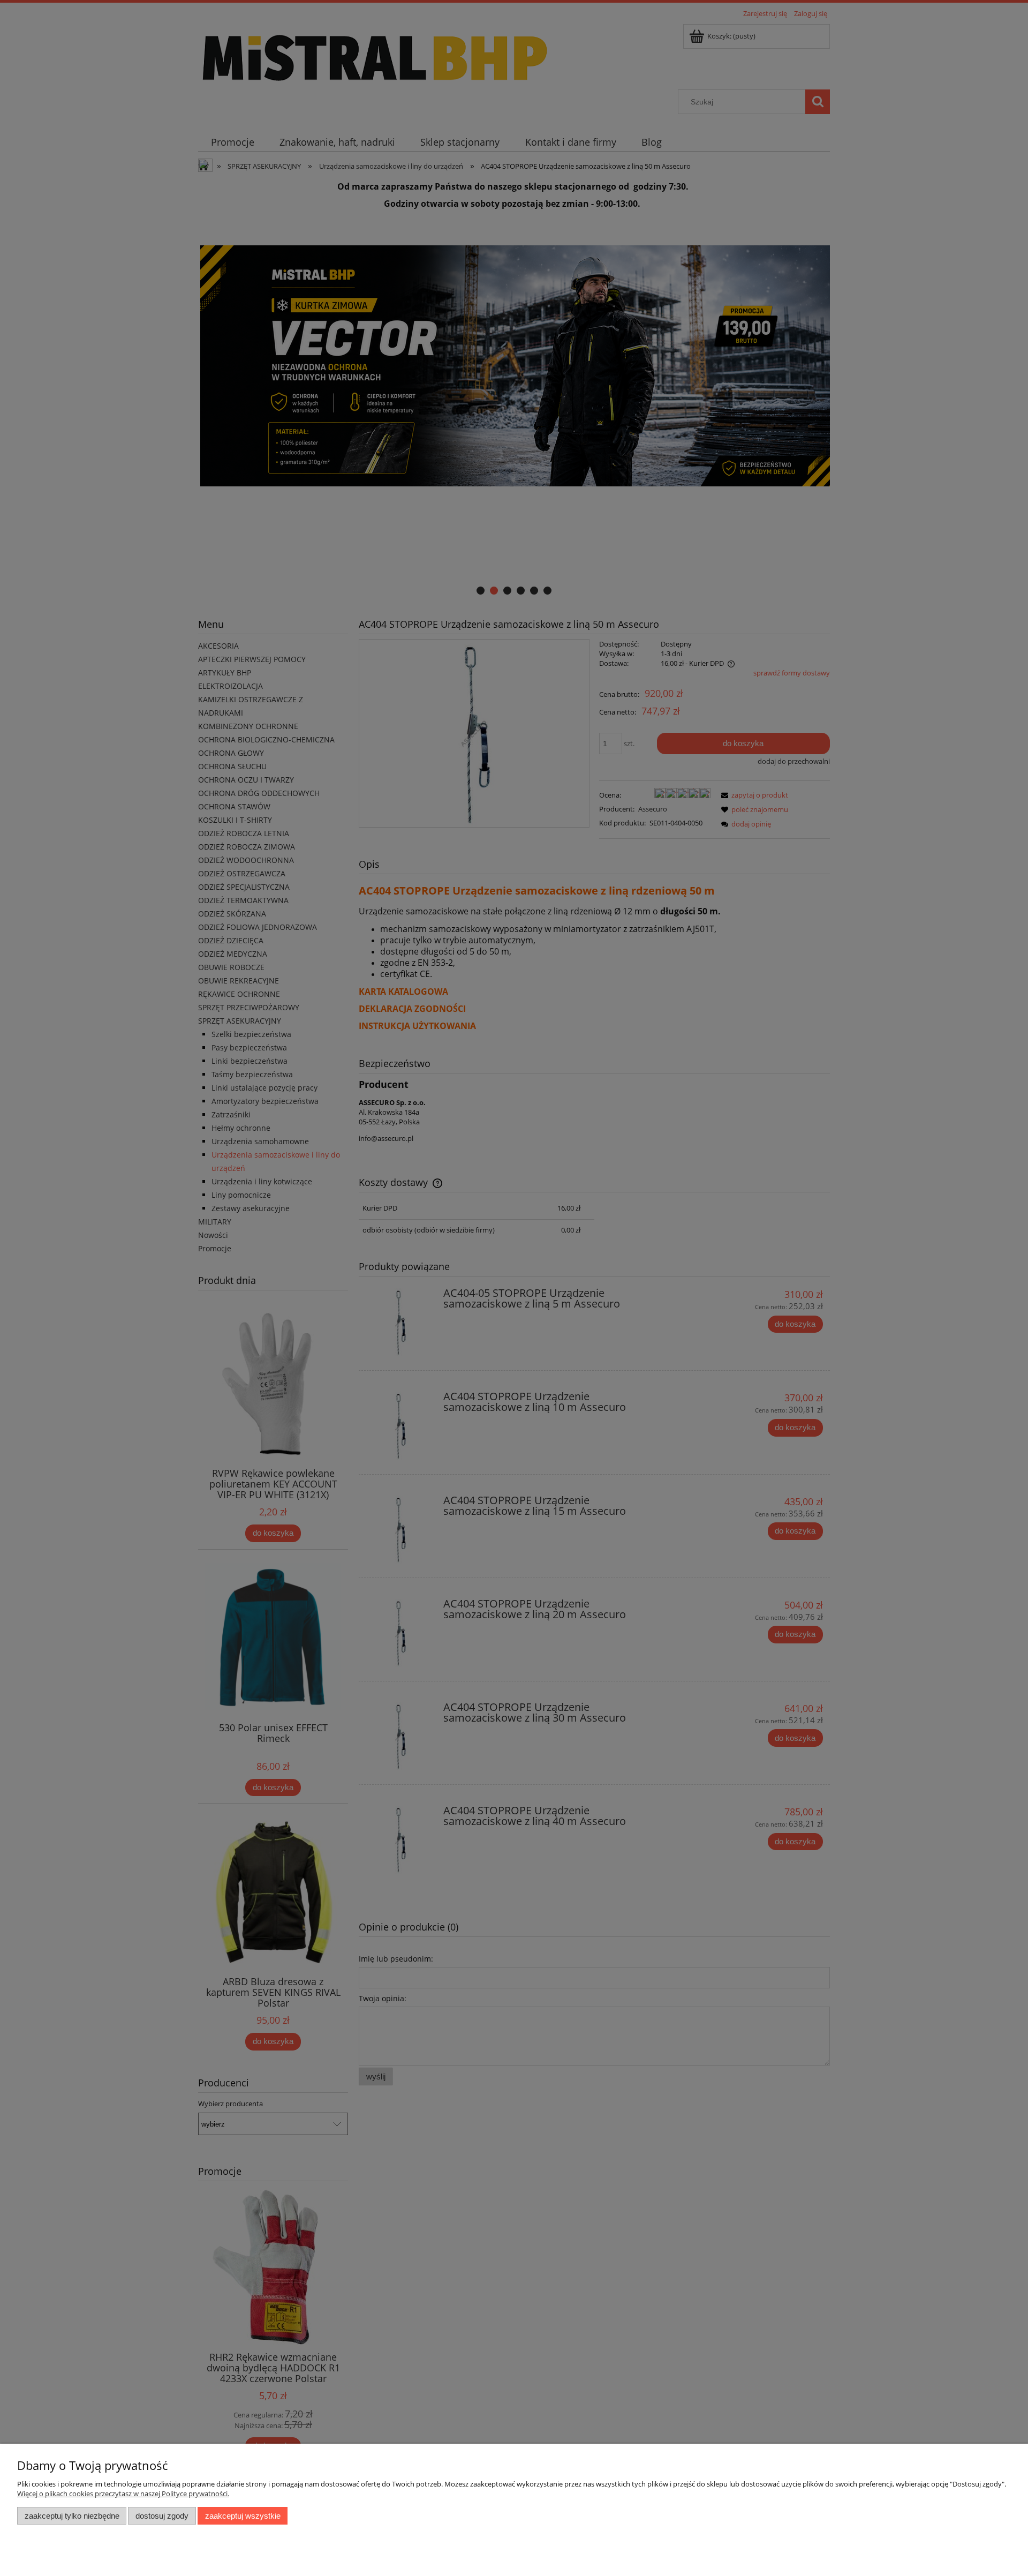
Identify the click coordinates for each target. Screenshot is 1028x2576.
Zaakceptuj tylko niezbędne (72, 2516)
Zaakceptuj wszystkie (243, 2516)
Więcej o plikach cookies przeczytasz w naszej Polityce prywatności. (123, 2494)
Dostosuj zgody (162, 2516)
